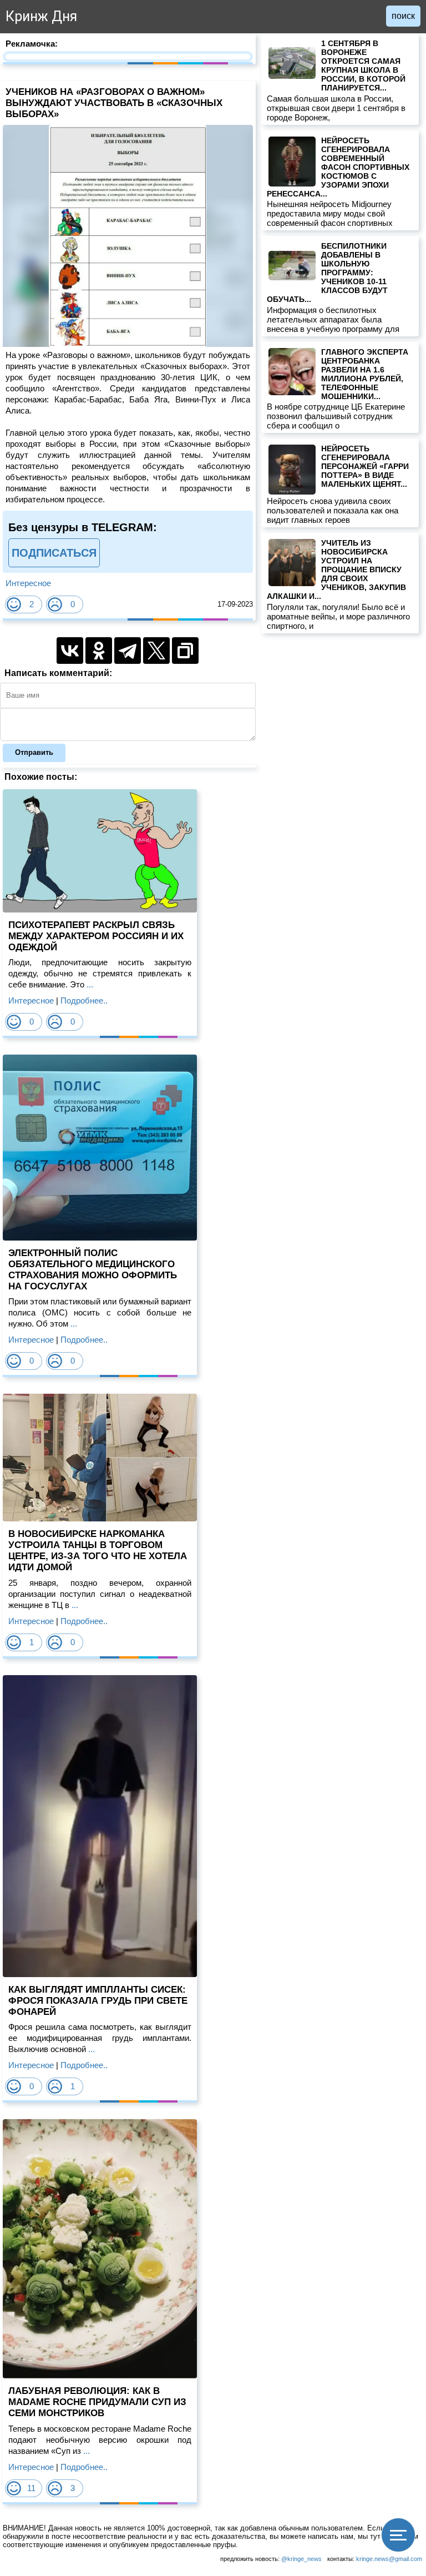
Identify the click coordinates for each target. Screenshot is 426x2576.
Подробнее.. (84, 1000)
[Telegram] (128, 651)
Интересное (28, 583)
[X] (156, 651)
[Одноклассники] (99, 651)
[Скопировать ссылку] (185, 651)
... (89, 984)
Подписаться (54, 553)
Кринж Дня (41, 16)
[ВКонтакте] (70, 651)
